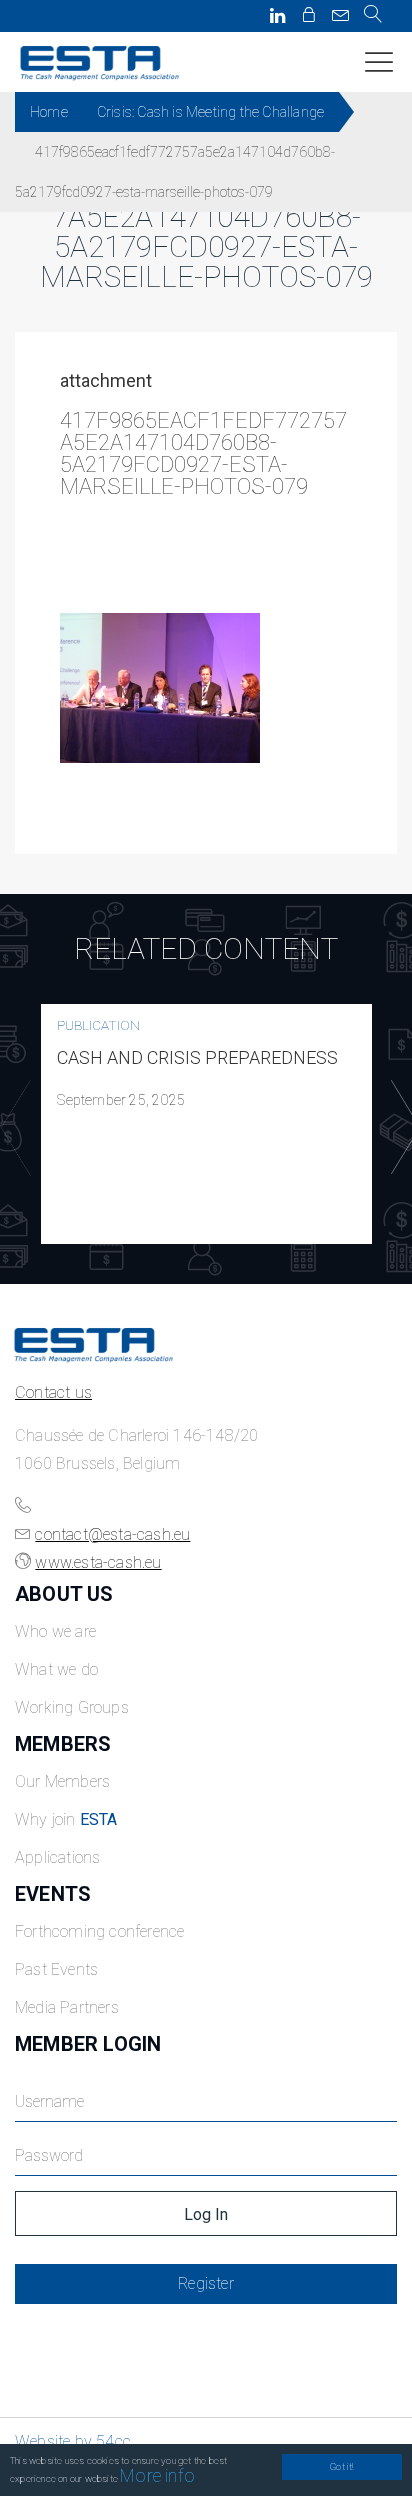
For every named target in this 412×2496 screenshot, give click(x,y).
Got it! (341, 2466)
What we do (56, 1669)
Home (49, 112)
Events (53, 1894)
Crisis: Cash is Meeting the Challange (210, 112)
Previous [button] (11, 1128)
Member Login (88, 2044)
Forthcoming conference (99, 1931)
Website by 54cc (73, 2441)
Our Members (62, 1781)
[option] (206, 1124)
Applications (57, 1857)
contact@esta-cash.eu (112, 1534)
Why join (66, 1819)
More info (157, 2475)
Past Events (56, 1969)
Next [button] (401, 1128)
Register (206, 2283)
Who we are (55, 1631)
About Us (64, 1594)
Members (63, 1744)
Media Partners (67, 2007)
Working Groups (72, 1707)
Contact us (53, 1392)
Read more (207, 1124)
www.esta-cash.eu (98, 1562)
